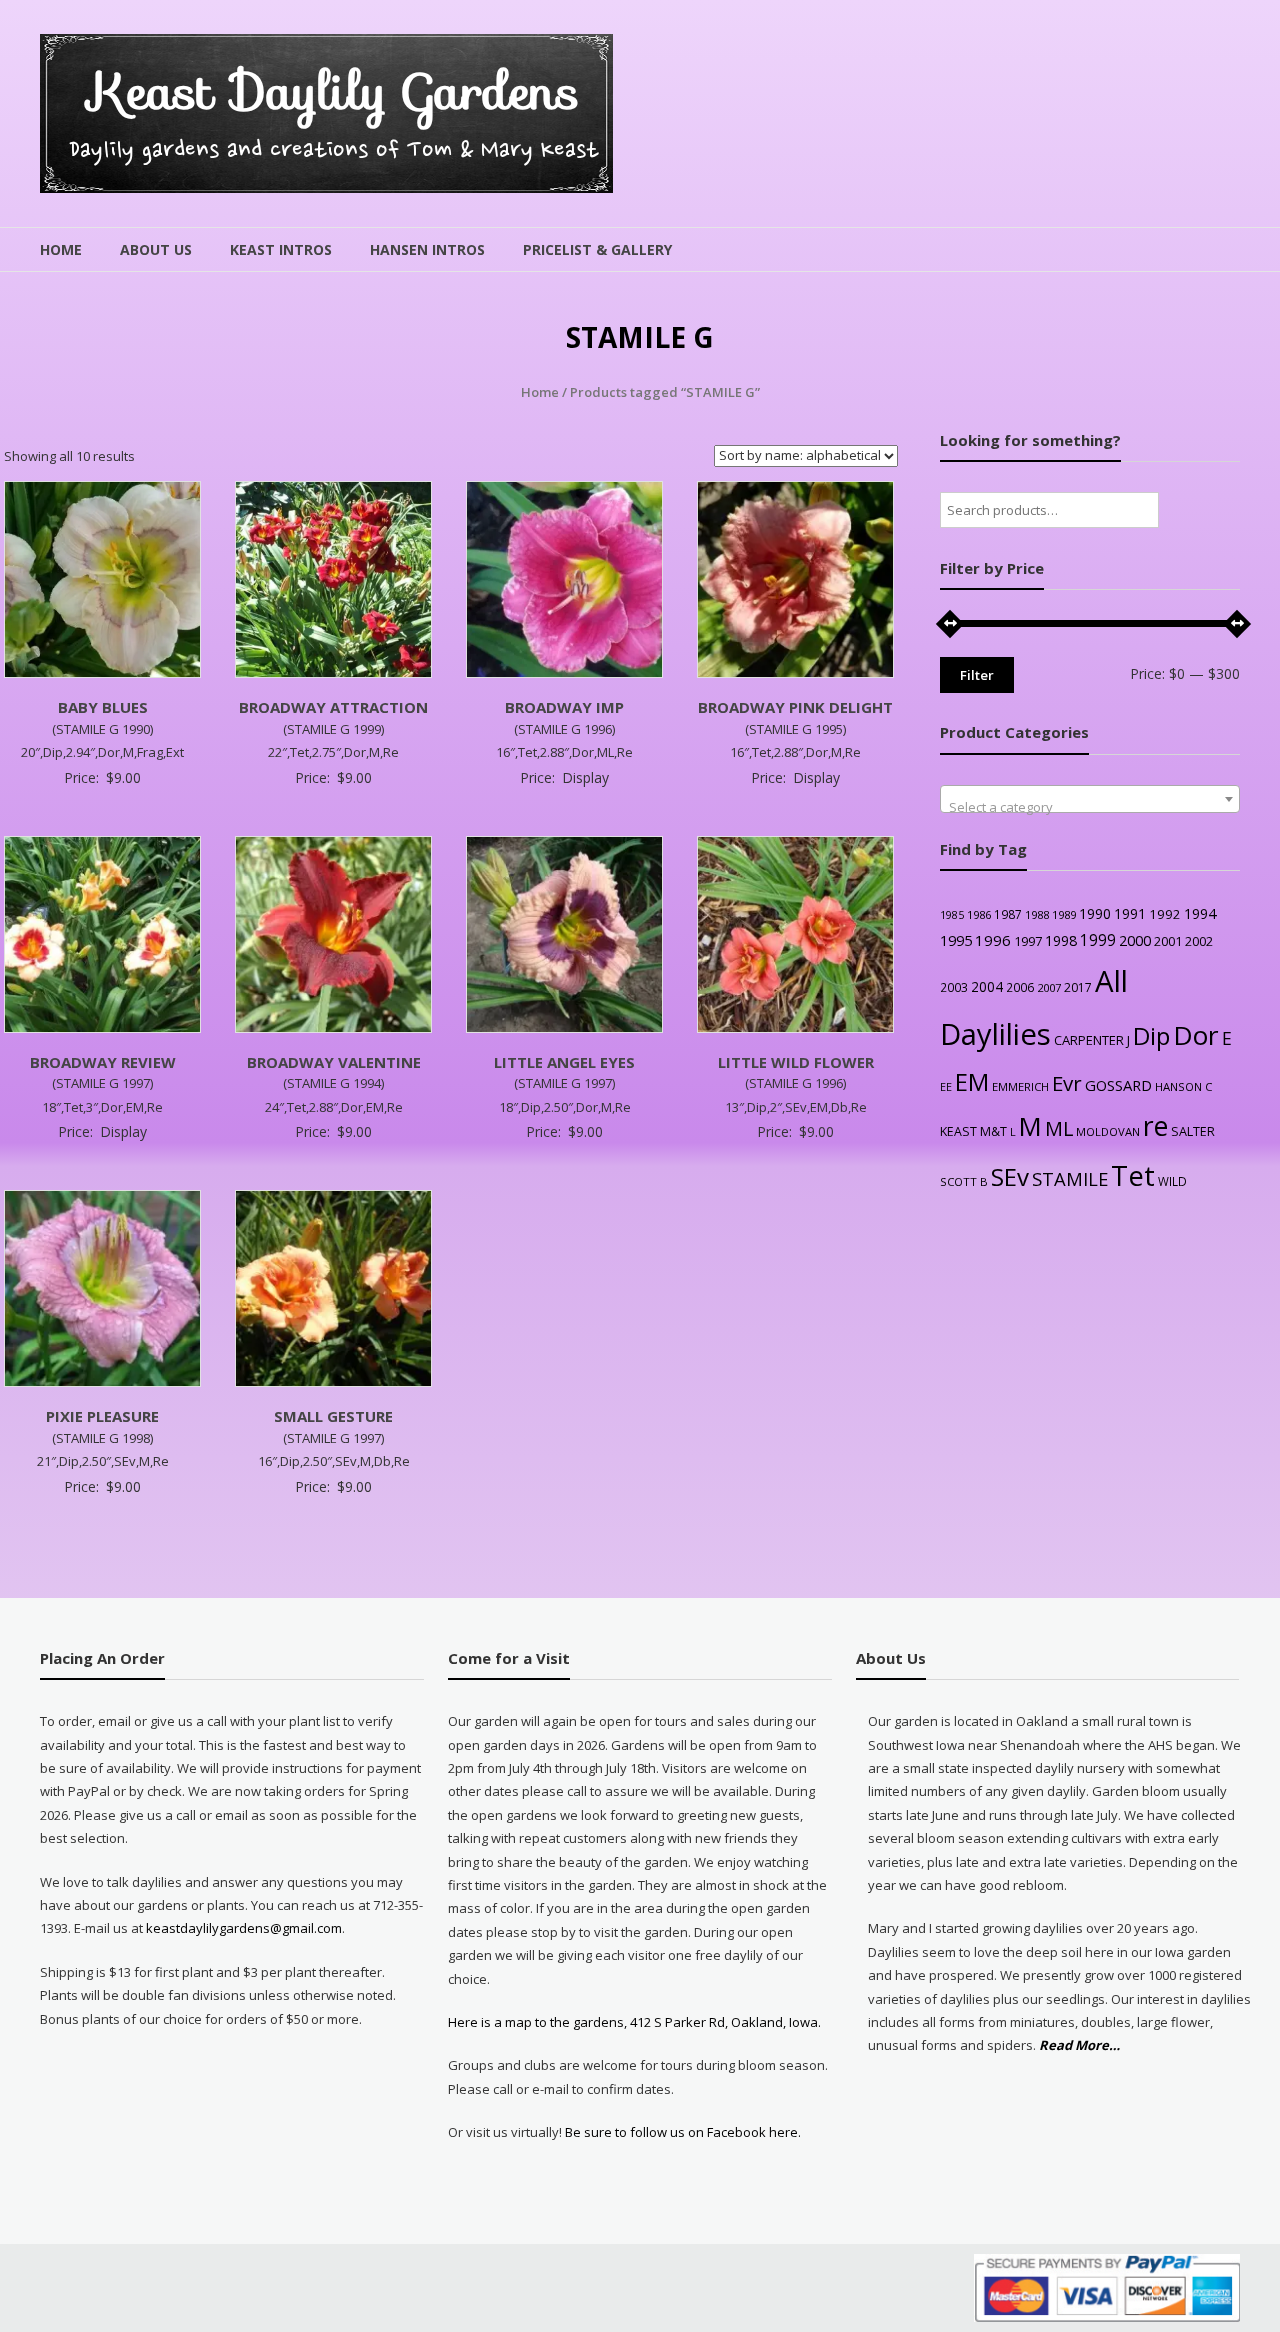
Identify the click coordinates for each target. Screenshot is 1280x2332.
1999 (1098, 940)
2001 (1168, 941)
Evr (1067, 1083)
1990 (1095, 913)
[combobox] (1090, 799)
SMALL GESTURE (333, 1416)
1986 (979, 914)
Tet (1133, 1175)
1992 (1165, 914)
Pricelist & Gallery (597, 249)
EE (946, 1086)
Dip (1151, 1035)
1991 (1130, 913)
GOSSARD (1118, 1085)
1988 (1037, 914)
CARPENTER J (1092, 1040)
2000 (1135, 940)
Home (61, 249)
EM (972, 1082)
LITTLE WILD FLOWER (796, 1062)
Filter (977, 675)
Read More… (1079, 2046)
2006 (1020, 987)
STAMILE (1070, 1178)
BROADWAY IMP (564, 707)
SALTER (1193, 1131)
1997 (1028, 941)
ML (1059, 1128)
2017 (1078, 987)
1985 (952, 915)
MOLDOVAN (1108, 1131)
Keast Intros (281, 249)
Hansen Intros (427, 249)
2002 (1199, 941)
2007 (1049, 987)
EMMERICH (1020, 1086)
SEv (1010, 1176)
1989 (1064, 914)
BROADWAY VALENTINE (334, 1062)
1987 (1008, 914)
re (1155, 1126)
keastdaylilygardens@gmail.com (244, 1928)
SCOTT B (964, 1181)
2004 (987, 986)
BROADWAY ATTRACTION (333, 707)
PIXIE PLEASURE (102, 1416)
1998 (1061, 940)
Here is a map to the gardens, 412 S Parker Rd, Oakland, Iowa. (634, 2022)
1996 (993, 940)
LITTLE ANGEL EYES (564, 1062)
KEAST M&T (973, 1131)
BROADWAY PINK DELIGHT (795, 707)
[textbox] (1090, 806)
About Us (156, 249)
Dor (1196, 1035)
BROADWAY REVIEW (103, 1062)
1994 (1200, 913)
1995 (956, 940)
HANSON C (1183, 1086)
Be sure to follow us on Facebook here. (681, 2132)
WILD (1172, 1181)
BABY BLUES (103, 707)
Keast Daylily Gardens (334, 91)
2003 (954, 987)
